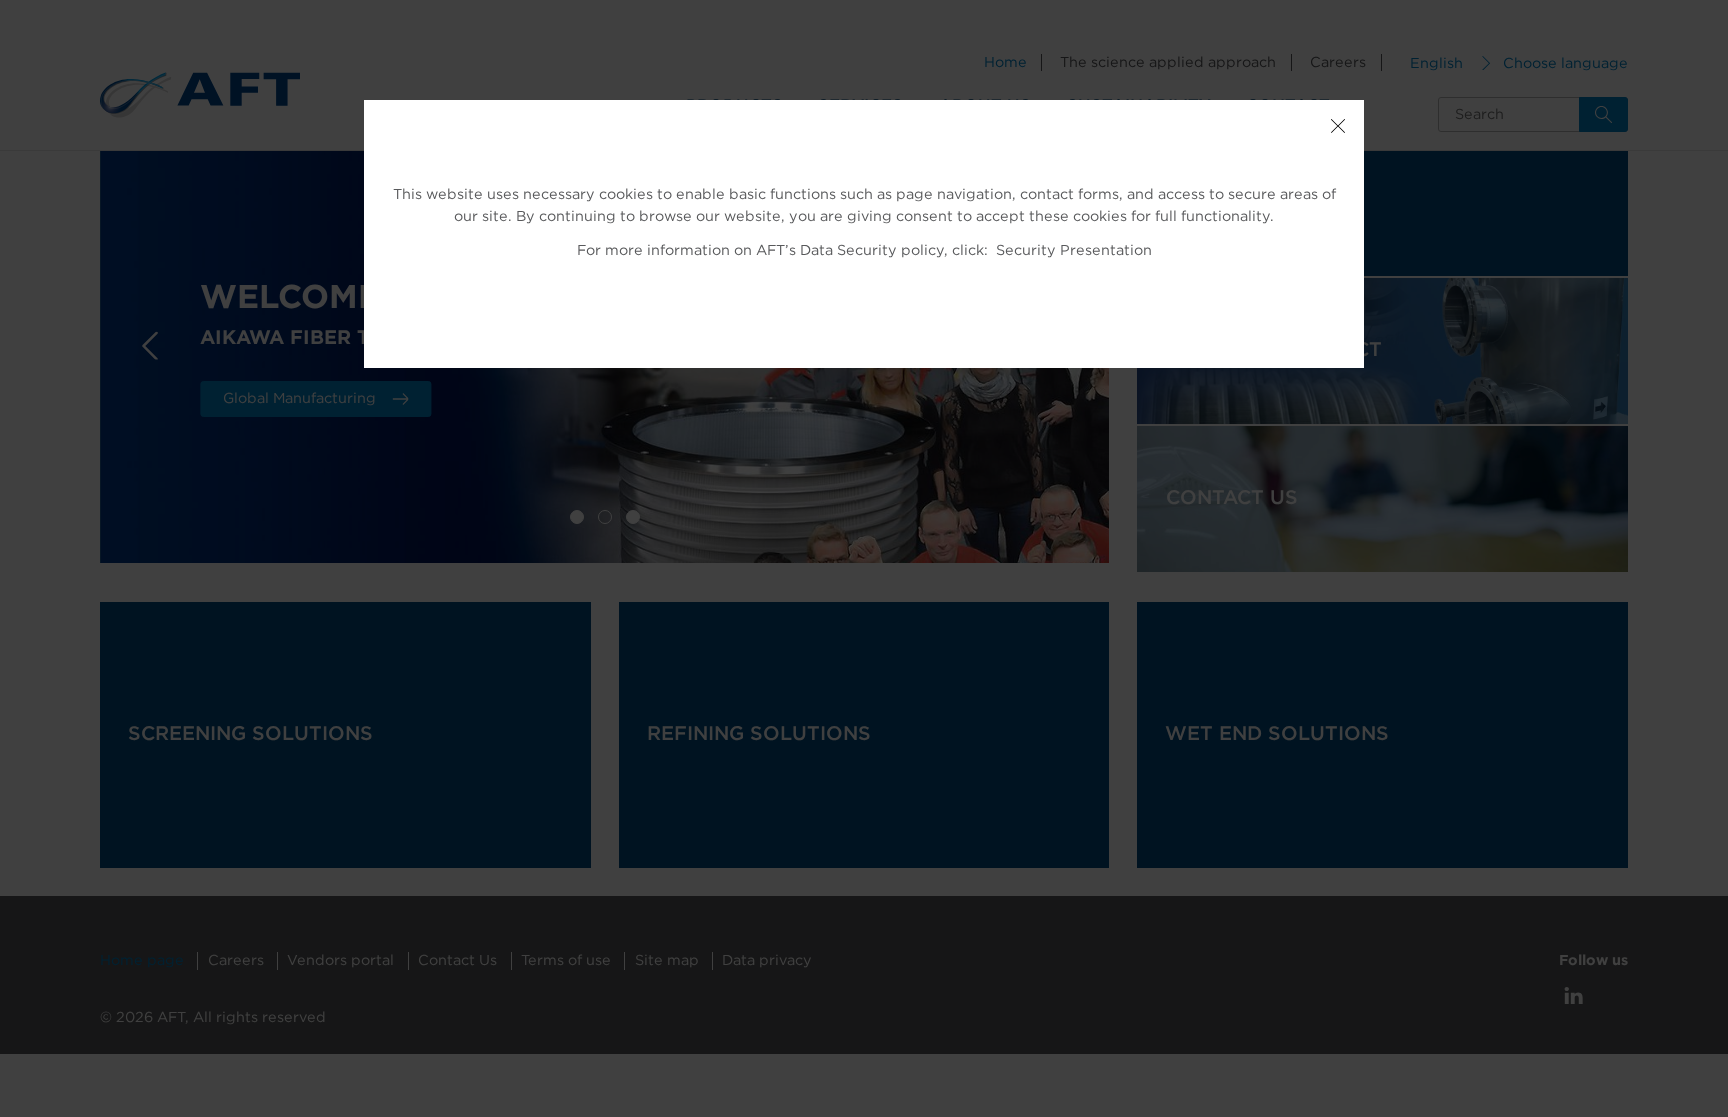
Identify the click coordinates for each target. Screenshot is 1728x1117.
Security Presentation (1074, 250)
